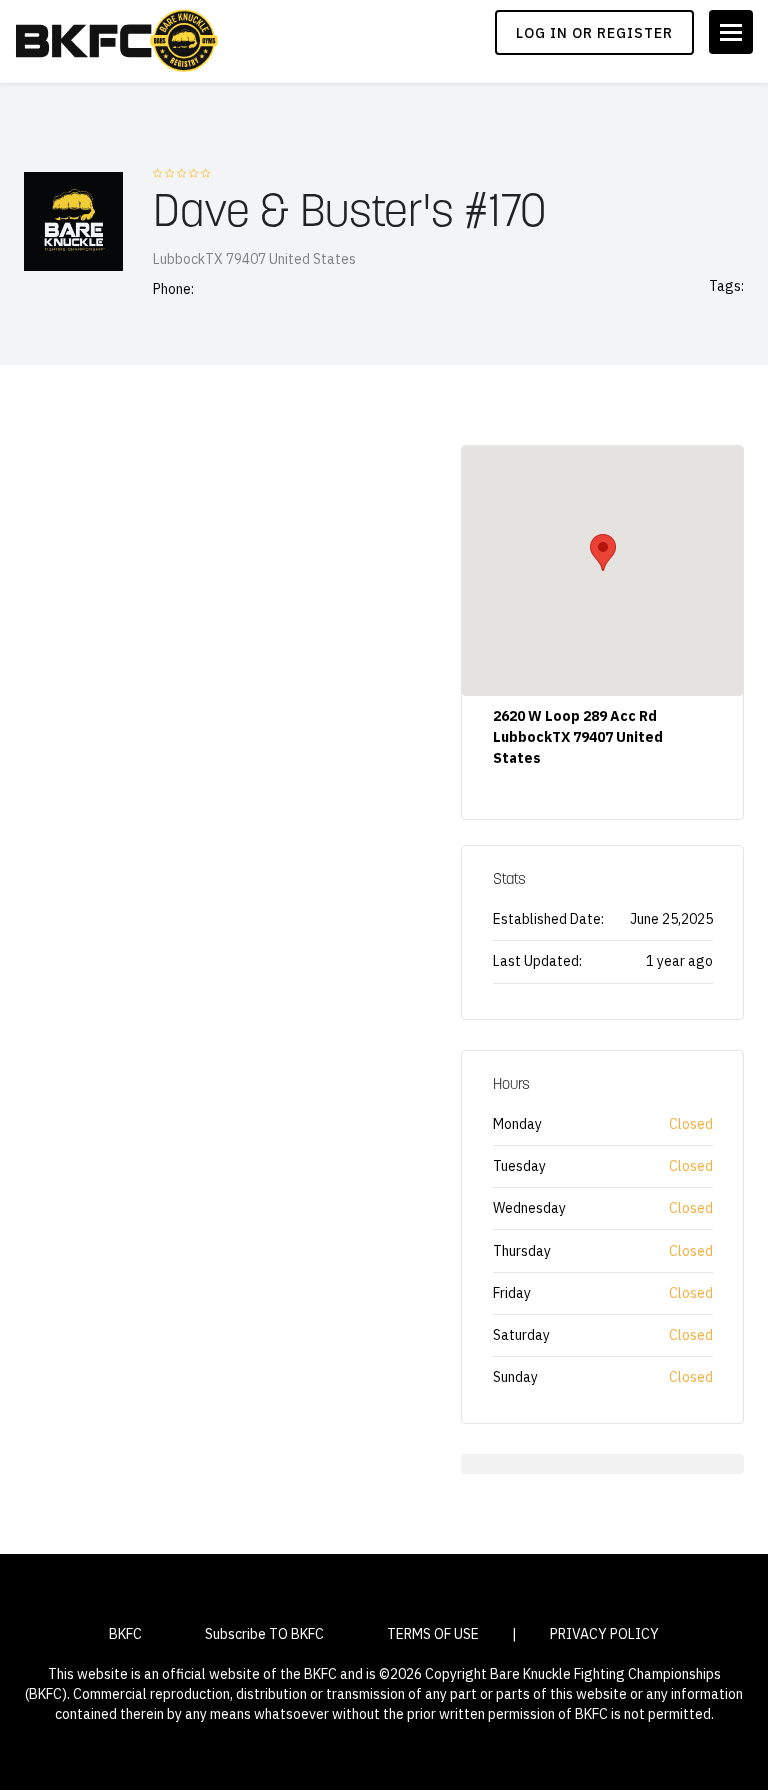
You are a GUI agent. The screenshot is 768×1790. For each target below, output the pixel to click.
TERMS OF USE (433, 1634)
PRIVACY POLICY (604, 1634)
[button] (603, 552)
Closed (691, 1124)
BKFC (125, 1634)
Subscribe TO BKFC (264, 1634)
